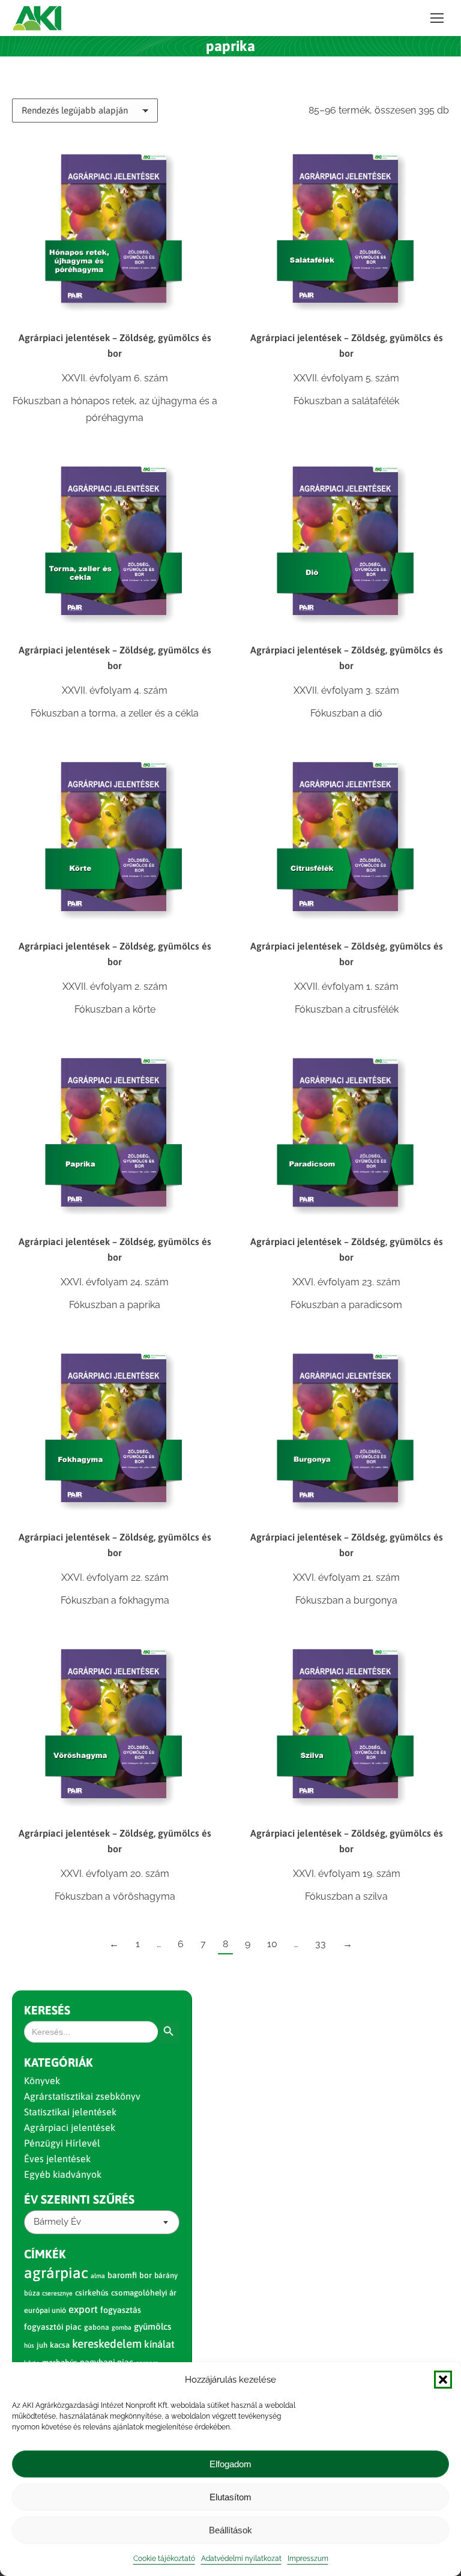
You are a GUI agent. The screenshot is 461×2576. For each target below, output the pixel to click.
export (83, 2309)
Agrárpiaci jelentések (70, 2127)
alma (98, 2276)
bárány (166, 2275)
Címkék (45, 2254)
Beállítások (230, 2530)
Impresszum (308, 2559)
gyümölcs (152, 2326)
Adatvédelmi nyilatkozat (241, 2559)
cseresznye (57, 2293)
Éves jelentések (57, 2159)
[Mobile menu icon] (437, 18)
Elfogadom (230, 2464)
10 (272, 1944)
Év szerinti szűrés (79, 2199)
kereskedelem (107, 2344)
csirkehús (92, 2293)
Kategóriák (59, 2062)
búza (32, 2293)
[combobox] (102, 2222)
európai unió (45, 2310)
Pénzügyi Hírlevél (62, 2143)
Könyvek (42, 2080)
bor (146, 2275)
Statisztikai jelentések (70, 2112)
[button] (443, 2380)
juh (42, 2345)
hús (29, 2345)
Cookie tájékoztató (164, 2559)
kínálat (159, 2344)
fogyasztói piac (53, 2327)
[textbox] (57, 2222)
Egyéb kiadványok (63, 2174)
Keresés (47, 2010)
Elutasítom (230, 2497)
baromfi (122, 2275)
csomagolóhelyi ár (144, 2293)
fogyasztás (121, 2310)
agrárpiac (56, 2273)
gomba (122, 2327)
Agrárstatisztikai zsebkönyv (82, 2096)
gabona (97, 2327)
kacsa (60, 2345)
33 (321, 1944)
